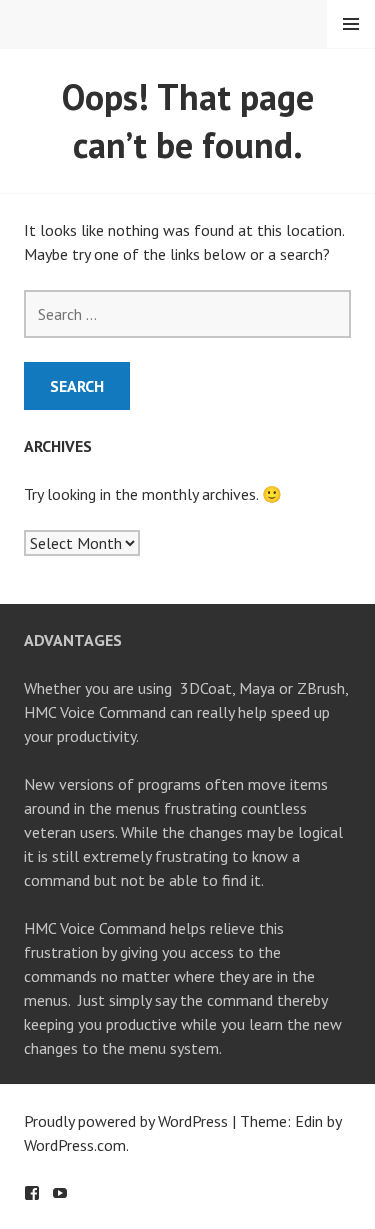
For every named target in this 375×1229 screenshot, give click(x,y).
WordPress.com (75, 1145)
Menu (351, 24)
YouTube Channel (60, 1193)
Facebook (32, 1193)
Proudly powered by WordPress (126, 1121)
